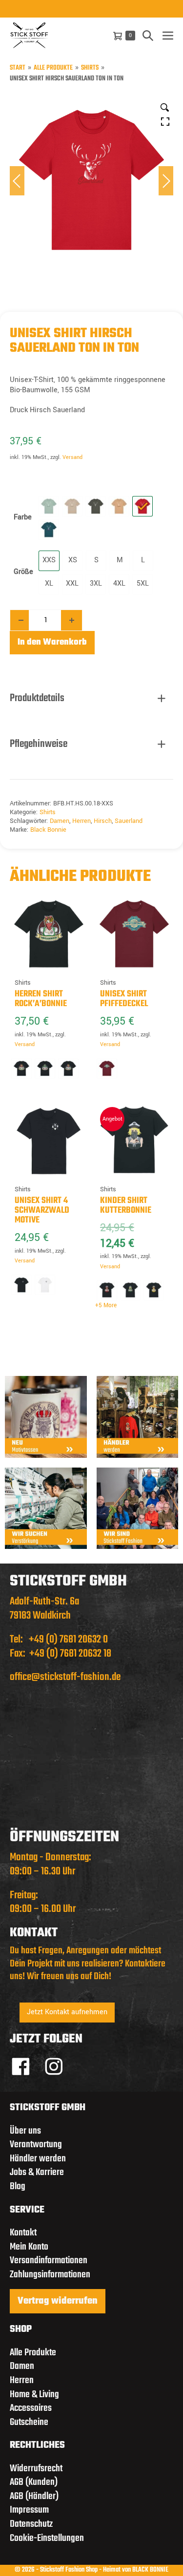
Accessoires (31, 2408)
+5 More (106, 1306)
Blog (18, 2186)
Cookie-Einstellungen (47, 2538)
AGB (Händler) (34, 2496)
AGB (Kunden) (34, 2482)
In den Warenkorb (52, 642)
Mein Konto (29, 2247)
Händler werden (38, 2159)
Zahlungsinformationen (50, 2275)
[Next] (166, 181)
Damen (60, 821)
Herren (81, 821)
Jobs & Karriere (37, 2172)
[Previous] (17, 181)
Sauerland (129, 821)
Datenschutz (31, 2524)
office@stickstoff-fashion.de (65, 1677)
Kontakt (23, 2233)
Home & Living (34, 2395)
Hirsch (103, 821)
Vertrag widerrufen (58, 2301)
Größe (23, 572)
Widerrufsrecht (36, 2469)
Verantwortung (36, 2145)
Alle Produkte (53, 68)
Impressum (29, 2510)
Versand (72, 457)
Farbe (23, 517)
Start (18, 68)
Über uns (25, 2131)
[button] (148, 35)
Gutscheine (29, 2422)
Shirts (90, 68)
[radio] (49, 506)
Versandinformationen (49, 2261)
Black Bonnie (48, 830)
